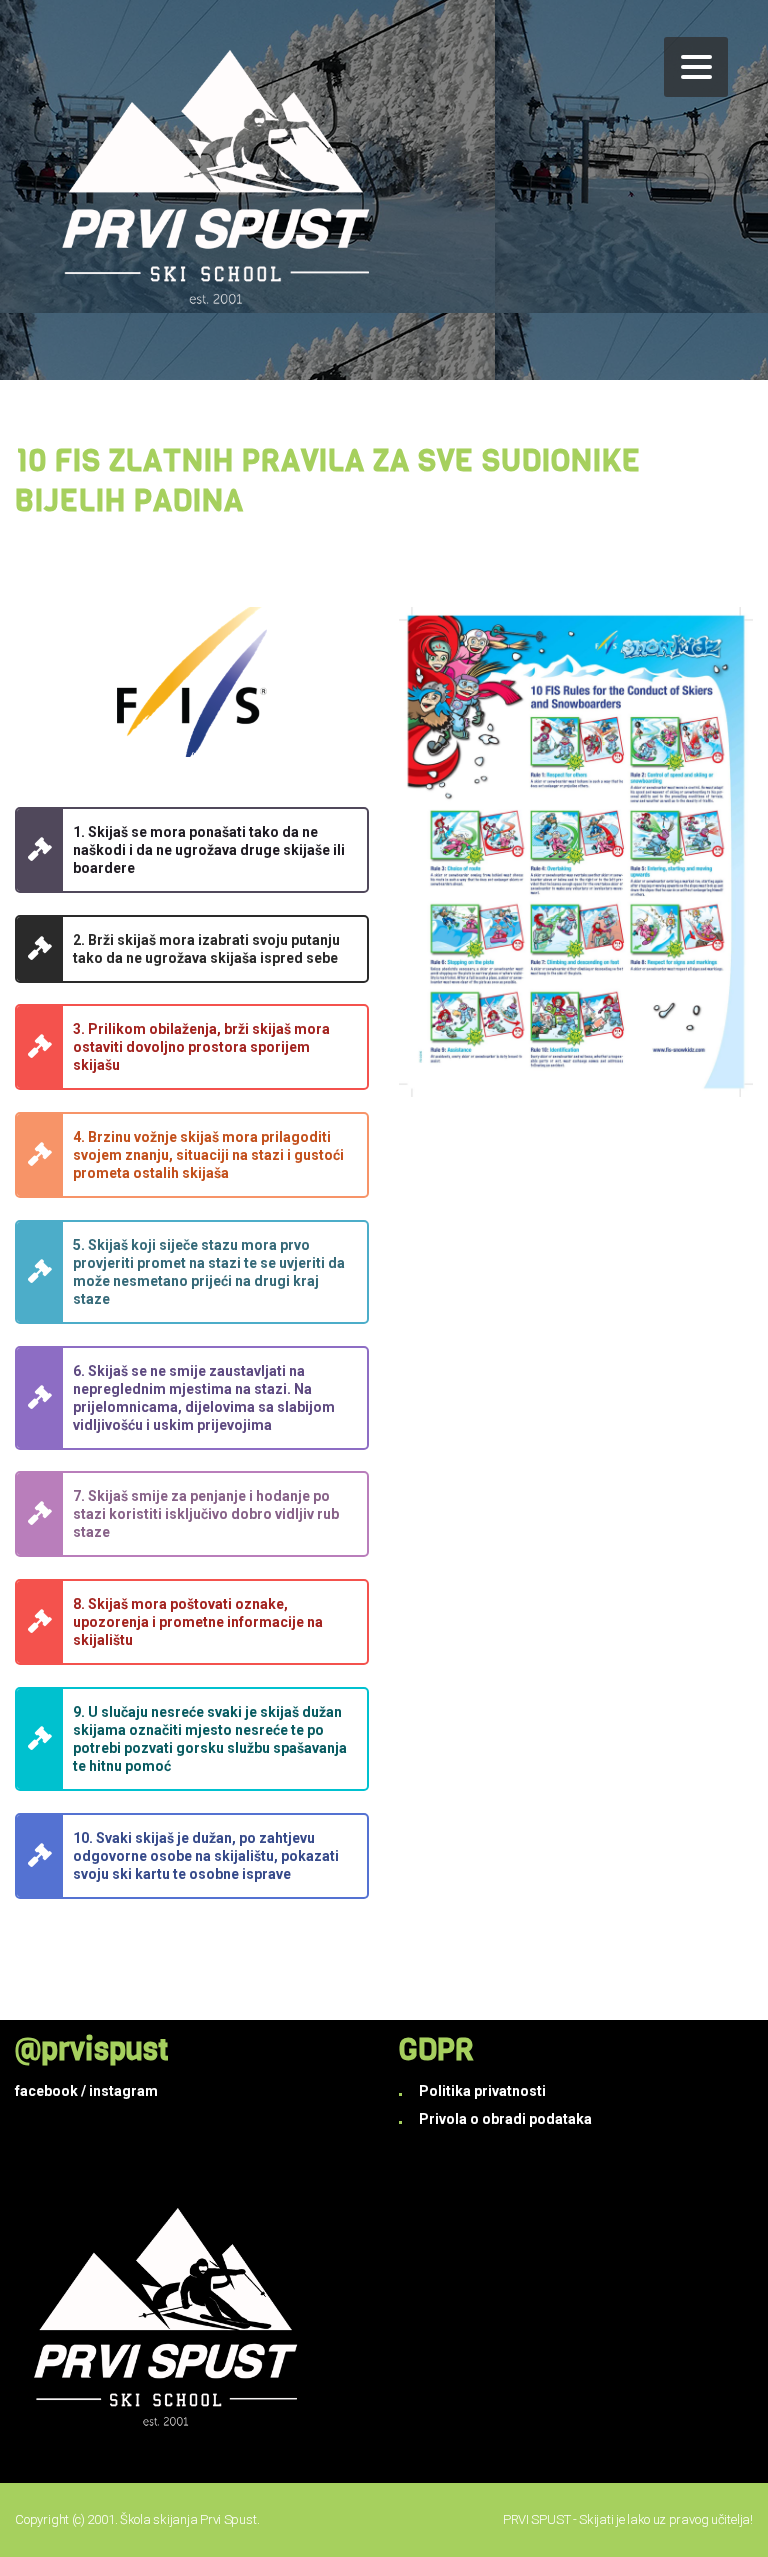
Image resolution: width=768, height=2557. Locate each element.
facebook (46, 2091)
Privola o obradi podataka (505, 2119)
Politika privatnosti (482, 2091)
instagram (123, 2091)
